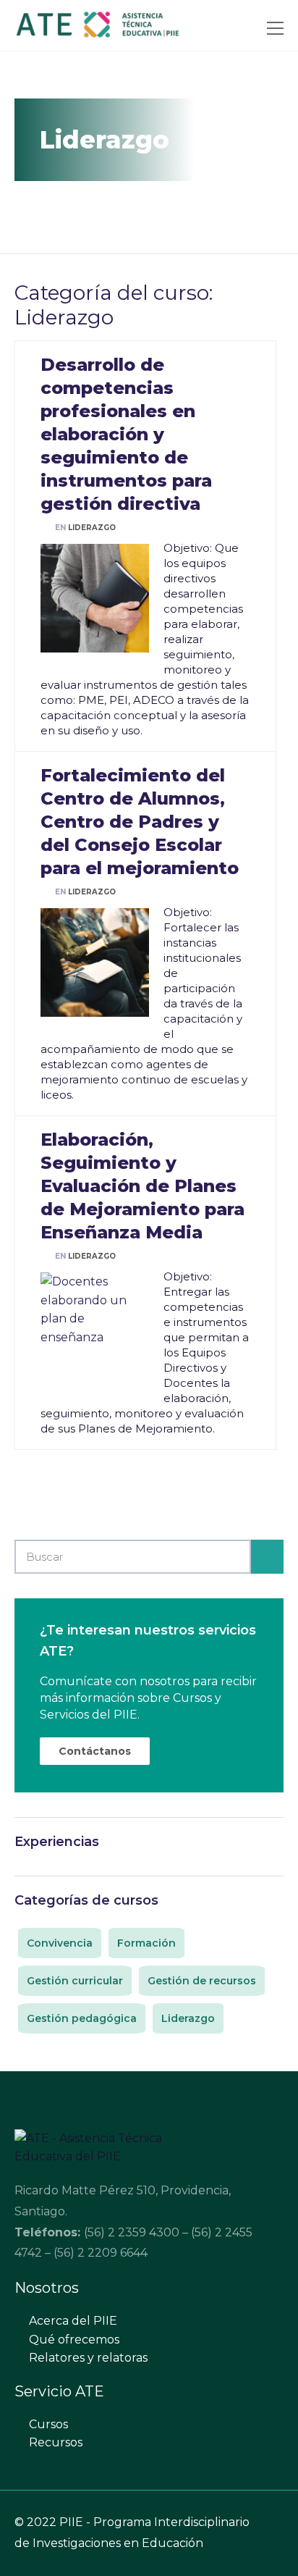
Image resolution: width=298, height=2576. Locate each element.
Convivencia (60, 1943)
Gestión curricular (75, 1981)
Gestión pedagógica (82, 2018)
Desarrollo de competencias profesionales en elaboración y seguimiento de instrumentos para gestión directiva (126, 434)
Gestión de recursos (202, 1981)
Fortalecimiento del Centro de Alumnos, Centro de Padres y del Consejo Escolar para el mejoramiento (140, 822)
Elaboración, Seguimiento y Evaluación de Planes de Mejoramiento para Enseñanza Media (142, 1186)
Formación (146, 1943)
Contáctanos (95, 1751)
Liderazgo (92, 528)
